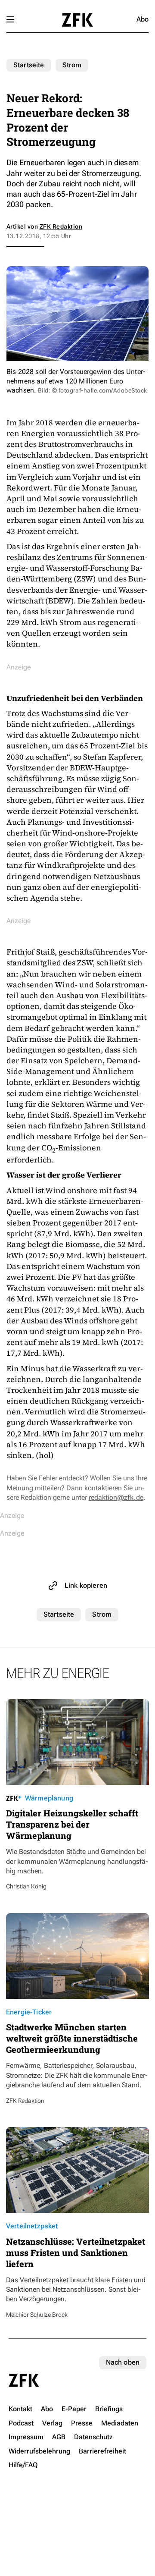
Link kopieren (86, 1585)
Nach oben (123, 2362)
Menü (10, 19)
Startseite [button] (77, 20)
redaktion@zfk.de (116, 1497)
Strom (72, 65)
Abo (143, 19)
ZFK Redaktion (61, 226)
